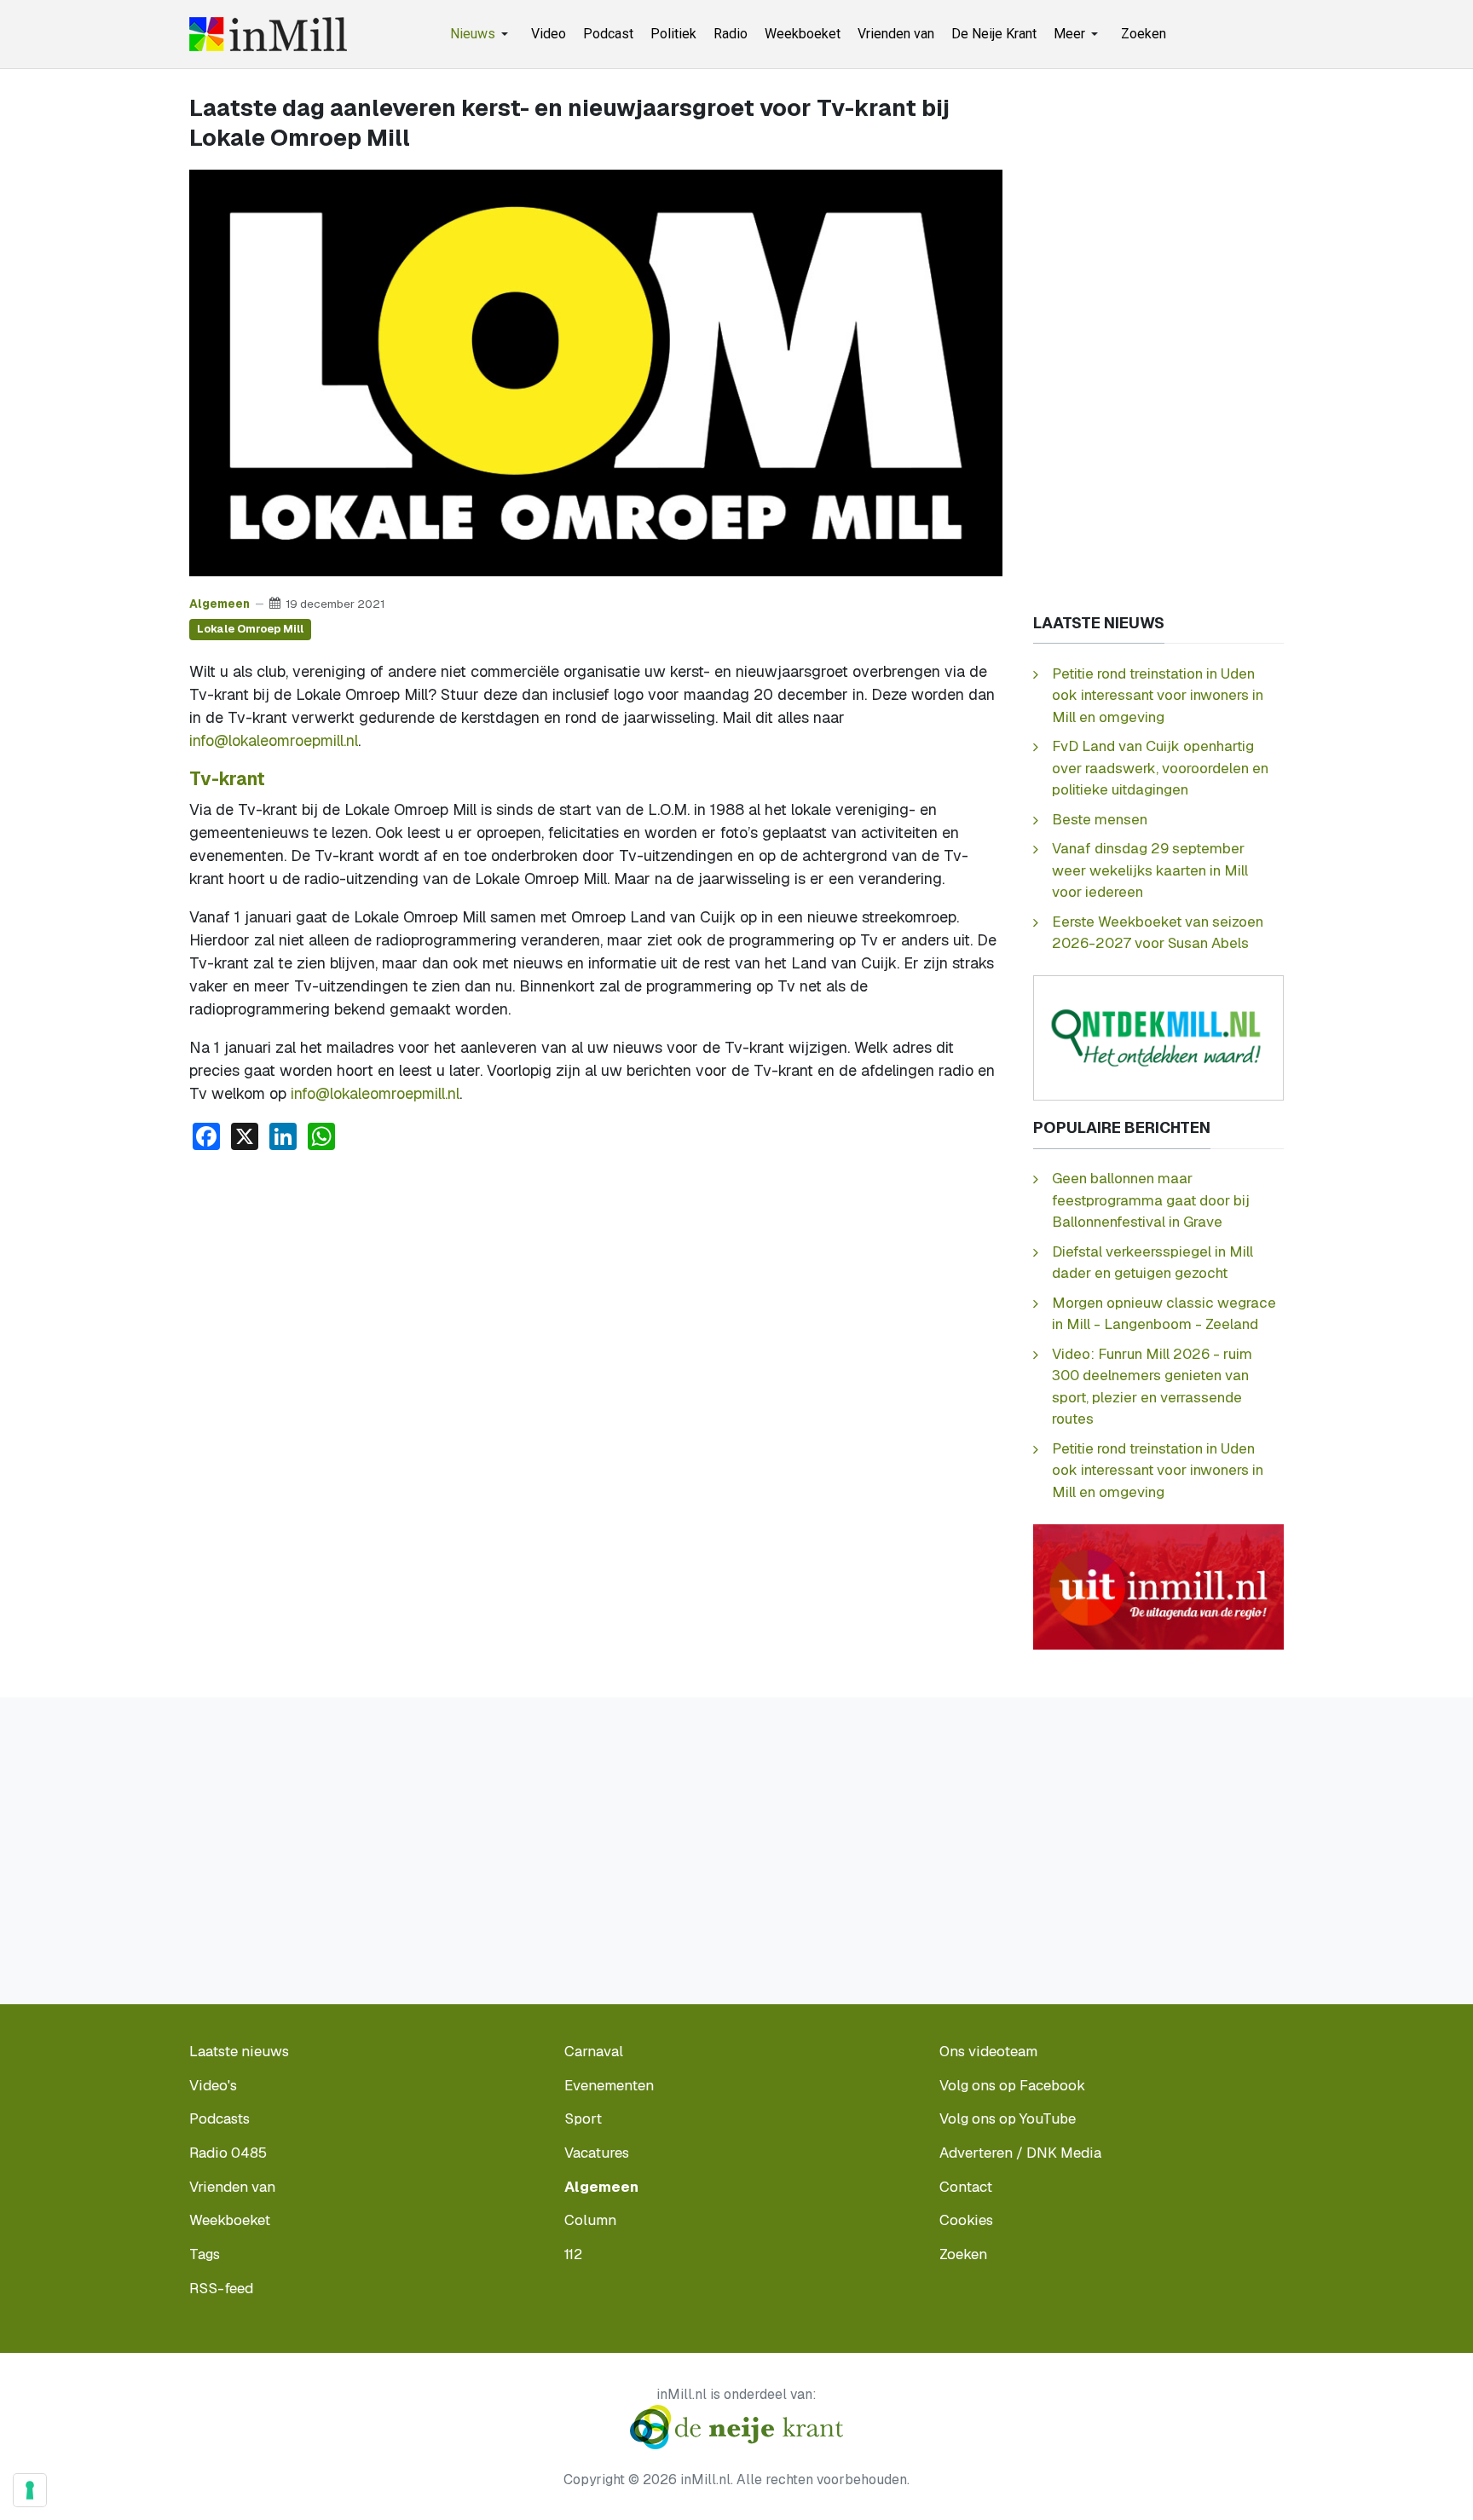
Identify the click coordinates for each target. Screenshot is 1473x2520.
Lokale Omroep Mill (250, 629)
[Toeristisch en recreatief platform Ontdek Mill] (1158, 1037)
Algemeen (220, 604)
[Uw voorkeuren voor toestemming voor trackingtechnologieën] (30, 2490)
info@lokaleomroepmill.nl (274, 740)
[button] (482, 34)
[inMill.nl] (268, 34)
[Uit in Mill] (1158, 1585)
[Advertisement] (596, 1292)
